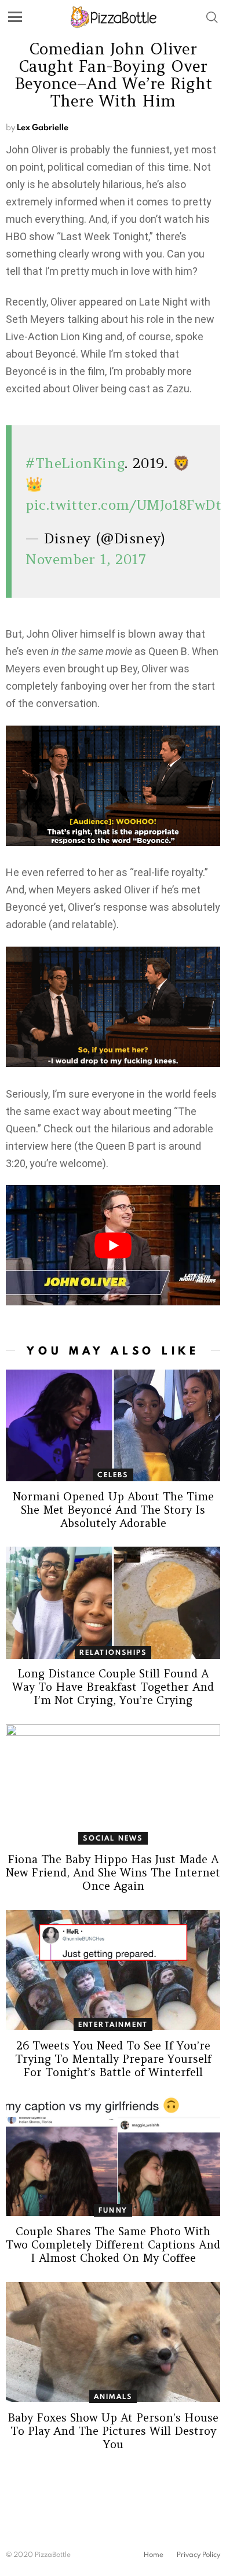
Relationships (113, 1652)
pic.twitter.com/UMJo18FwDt (124, 505)
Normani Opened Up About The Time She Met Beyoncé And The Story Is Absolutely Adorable (113, 1510)
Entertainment (113, 2024)
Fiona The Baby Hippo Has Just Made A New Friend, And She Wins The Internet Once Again (113, 1872)
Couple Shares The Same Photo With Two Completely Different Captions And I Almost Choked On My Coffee (113, 2244)
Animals (113, 2396)
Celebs (113, 1475)
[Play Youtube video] (113, 1245)
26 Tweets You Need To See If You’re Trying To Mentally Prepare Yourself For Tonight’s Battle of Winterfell (113, 2059)
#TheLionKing (75, 463)
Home (154, 2555)
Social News (113, 1838)
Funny (113, 2210)
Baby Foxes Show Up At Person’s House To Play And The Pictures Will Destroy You (113, 2431)
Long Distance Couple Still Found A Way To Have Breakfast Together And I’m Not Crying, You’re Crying (113, 1687)
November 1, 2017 (86, 559)
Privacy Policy (198, 2555)
